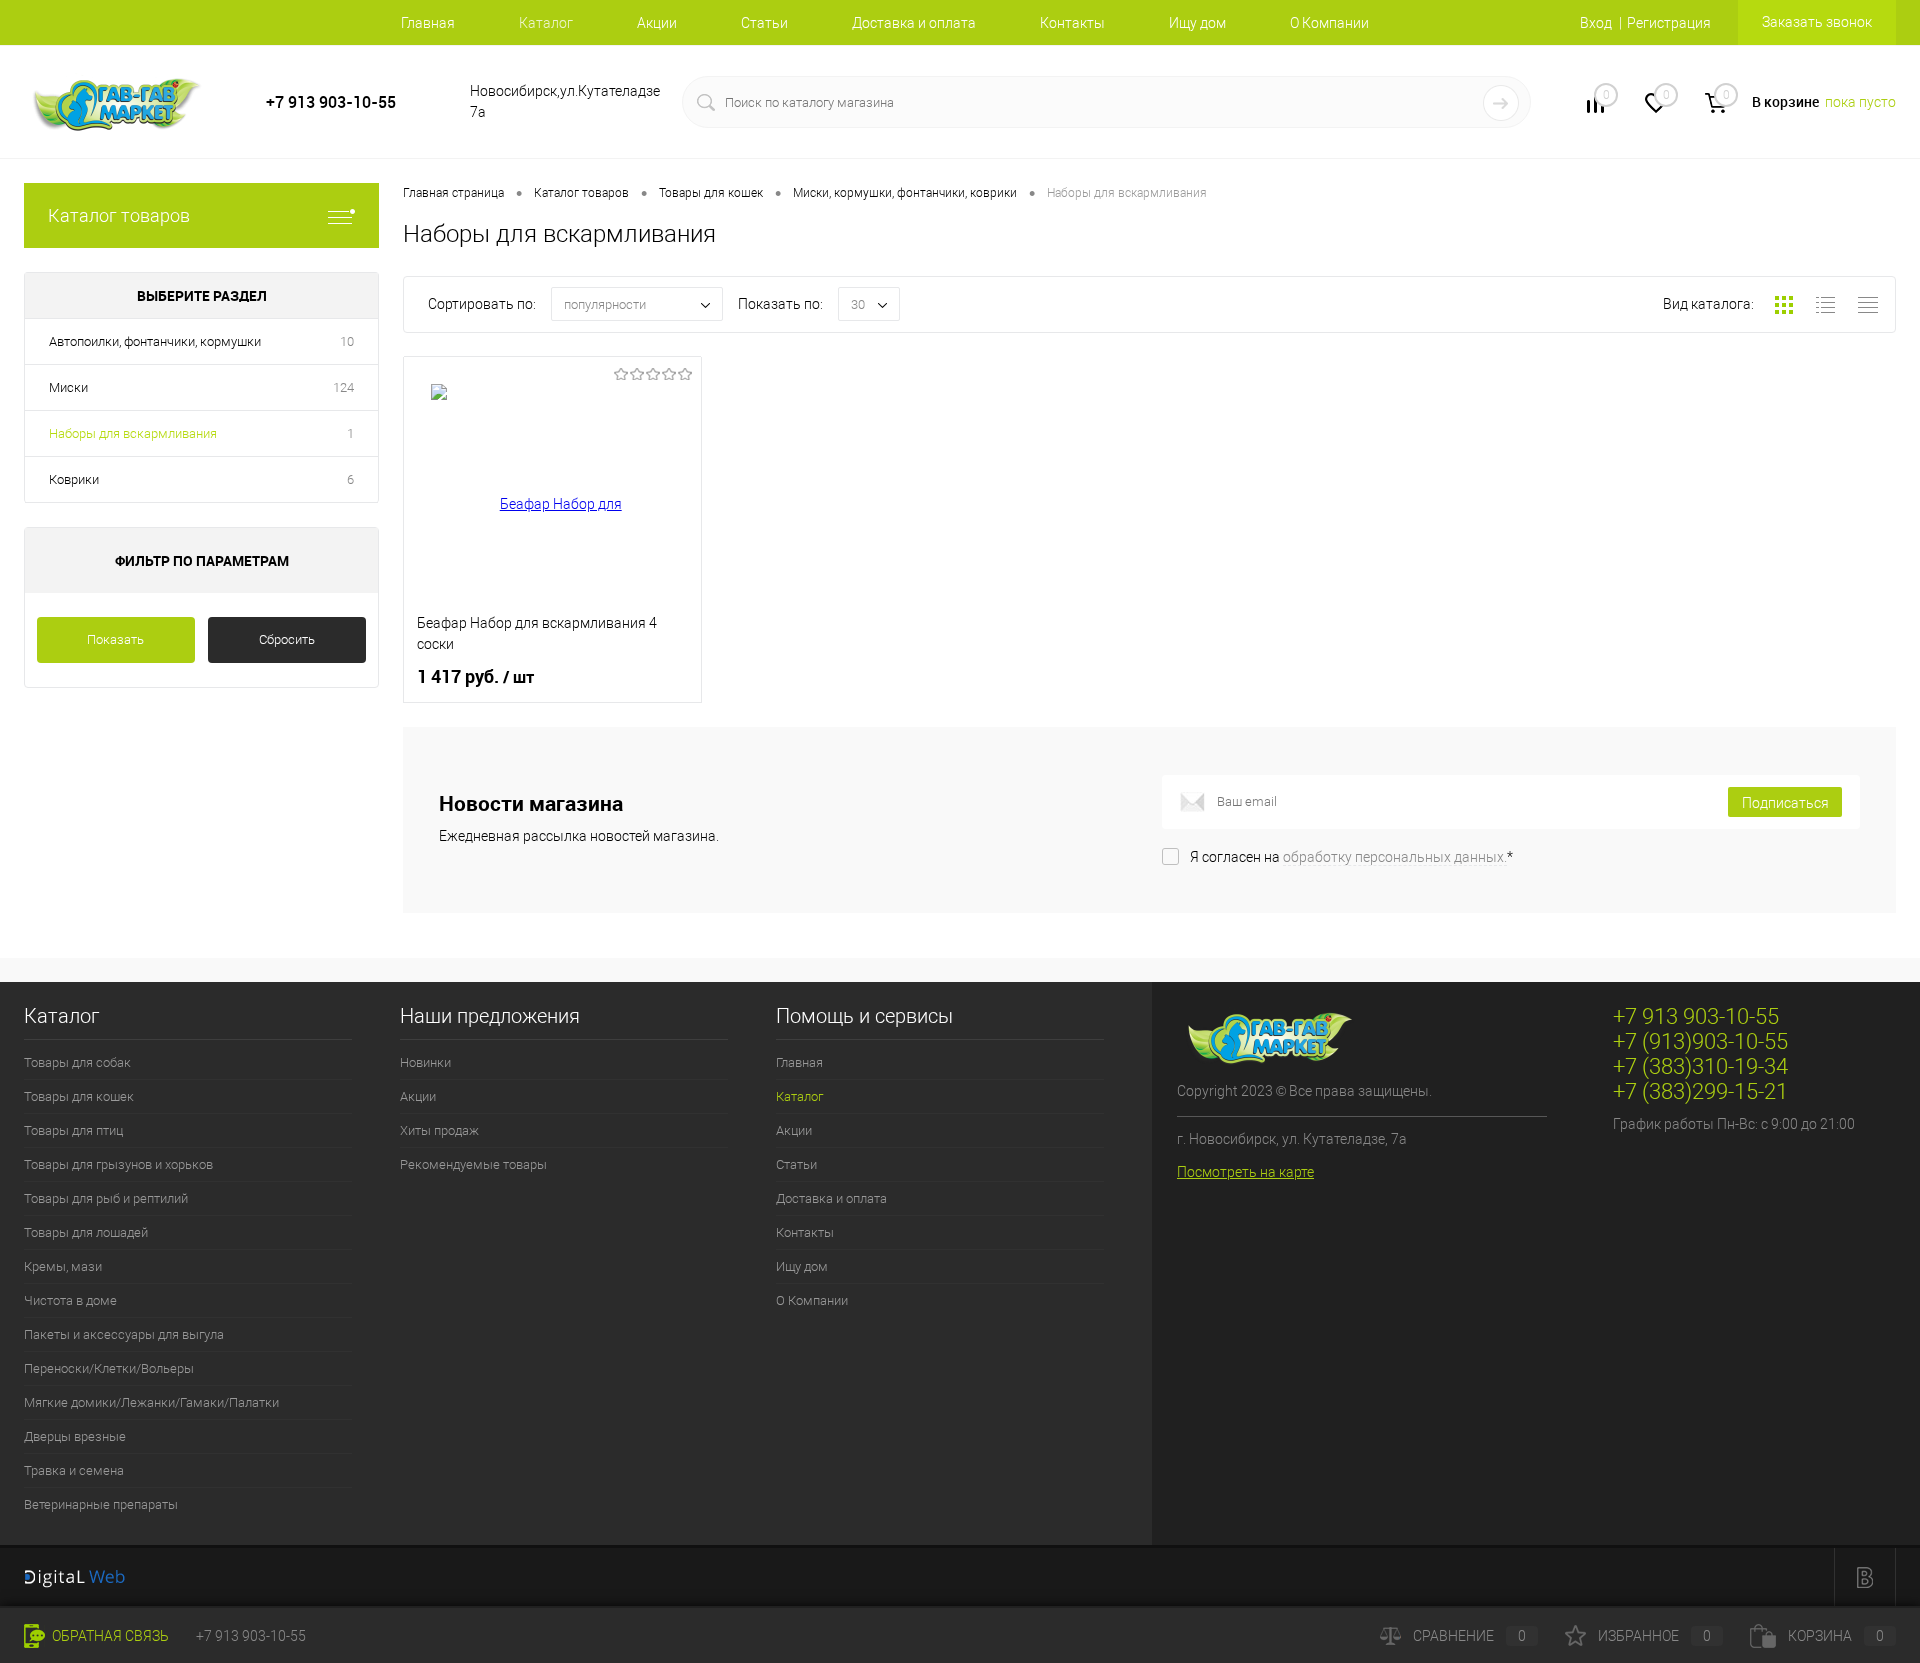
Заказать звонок (1817, 22)
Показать (115, 639)
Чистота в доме (70, 1300)
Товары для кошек (79, 1096)
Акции (657, 23)
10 (347, 341)
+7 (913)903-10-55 (1700, 1041)
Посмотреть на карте (1245, 1172)
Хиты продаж (439, 1130)
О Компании (1329, 23)
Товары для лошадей (86, 1232)
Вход (1596, 23)
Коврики (74, 479)
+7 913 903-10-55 (331, 102)
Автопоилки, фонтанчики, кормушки (155, 341)
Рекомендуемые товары (473, 1164)
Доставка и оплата (914, 23)
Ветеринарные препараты (101, 1504)
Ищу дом (1197, 23)
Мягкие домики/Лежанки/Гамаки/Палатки (151, 1402)
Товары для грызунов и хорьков (118, 1164)
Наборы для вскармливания (133, 433)
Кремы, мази (63, 1266)
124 (343, 387)
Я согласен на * (1351, 857)
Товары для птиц (73, 1130)
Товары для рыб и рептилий (106, 1198)
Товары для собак (77, 1062)
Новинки (425, 1062)
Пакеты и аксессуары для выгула (124, 1334)
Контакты (1072, 23)
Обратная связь (109, 1636)
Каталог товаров (119, 215)
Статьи (764, 23)
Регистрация (1669, 23)
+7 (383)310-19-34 (1700, 1066)
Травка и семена (74, 1470)
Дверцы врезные (75, 1436)
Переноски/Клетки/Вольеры (109, 1368)
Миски (68, 387)
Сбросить (287, 639)
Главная (428, 23)
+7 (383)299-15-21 (1700, 1091)
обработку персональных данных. (1395, 857)
